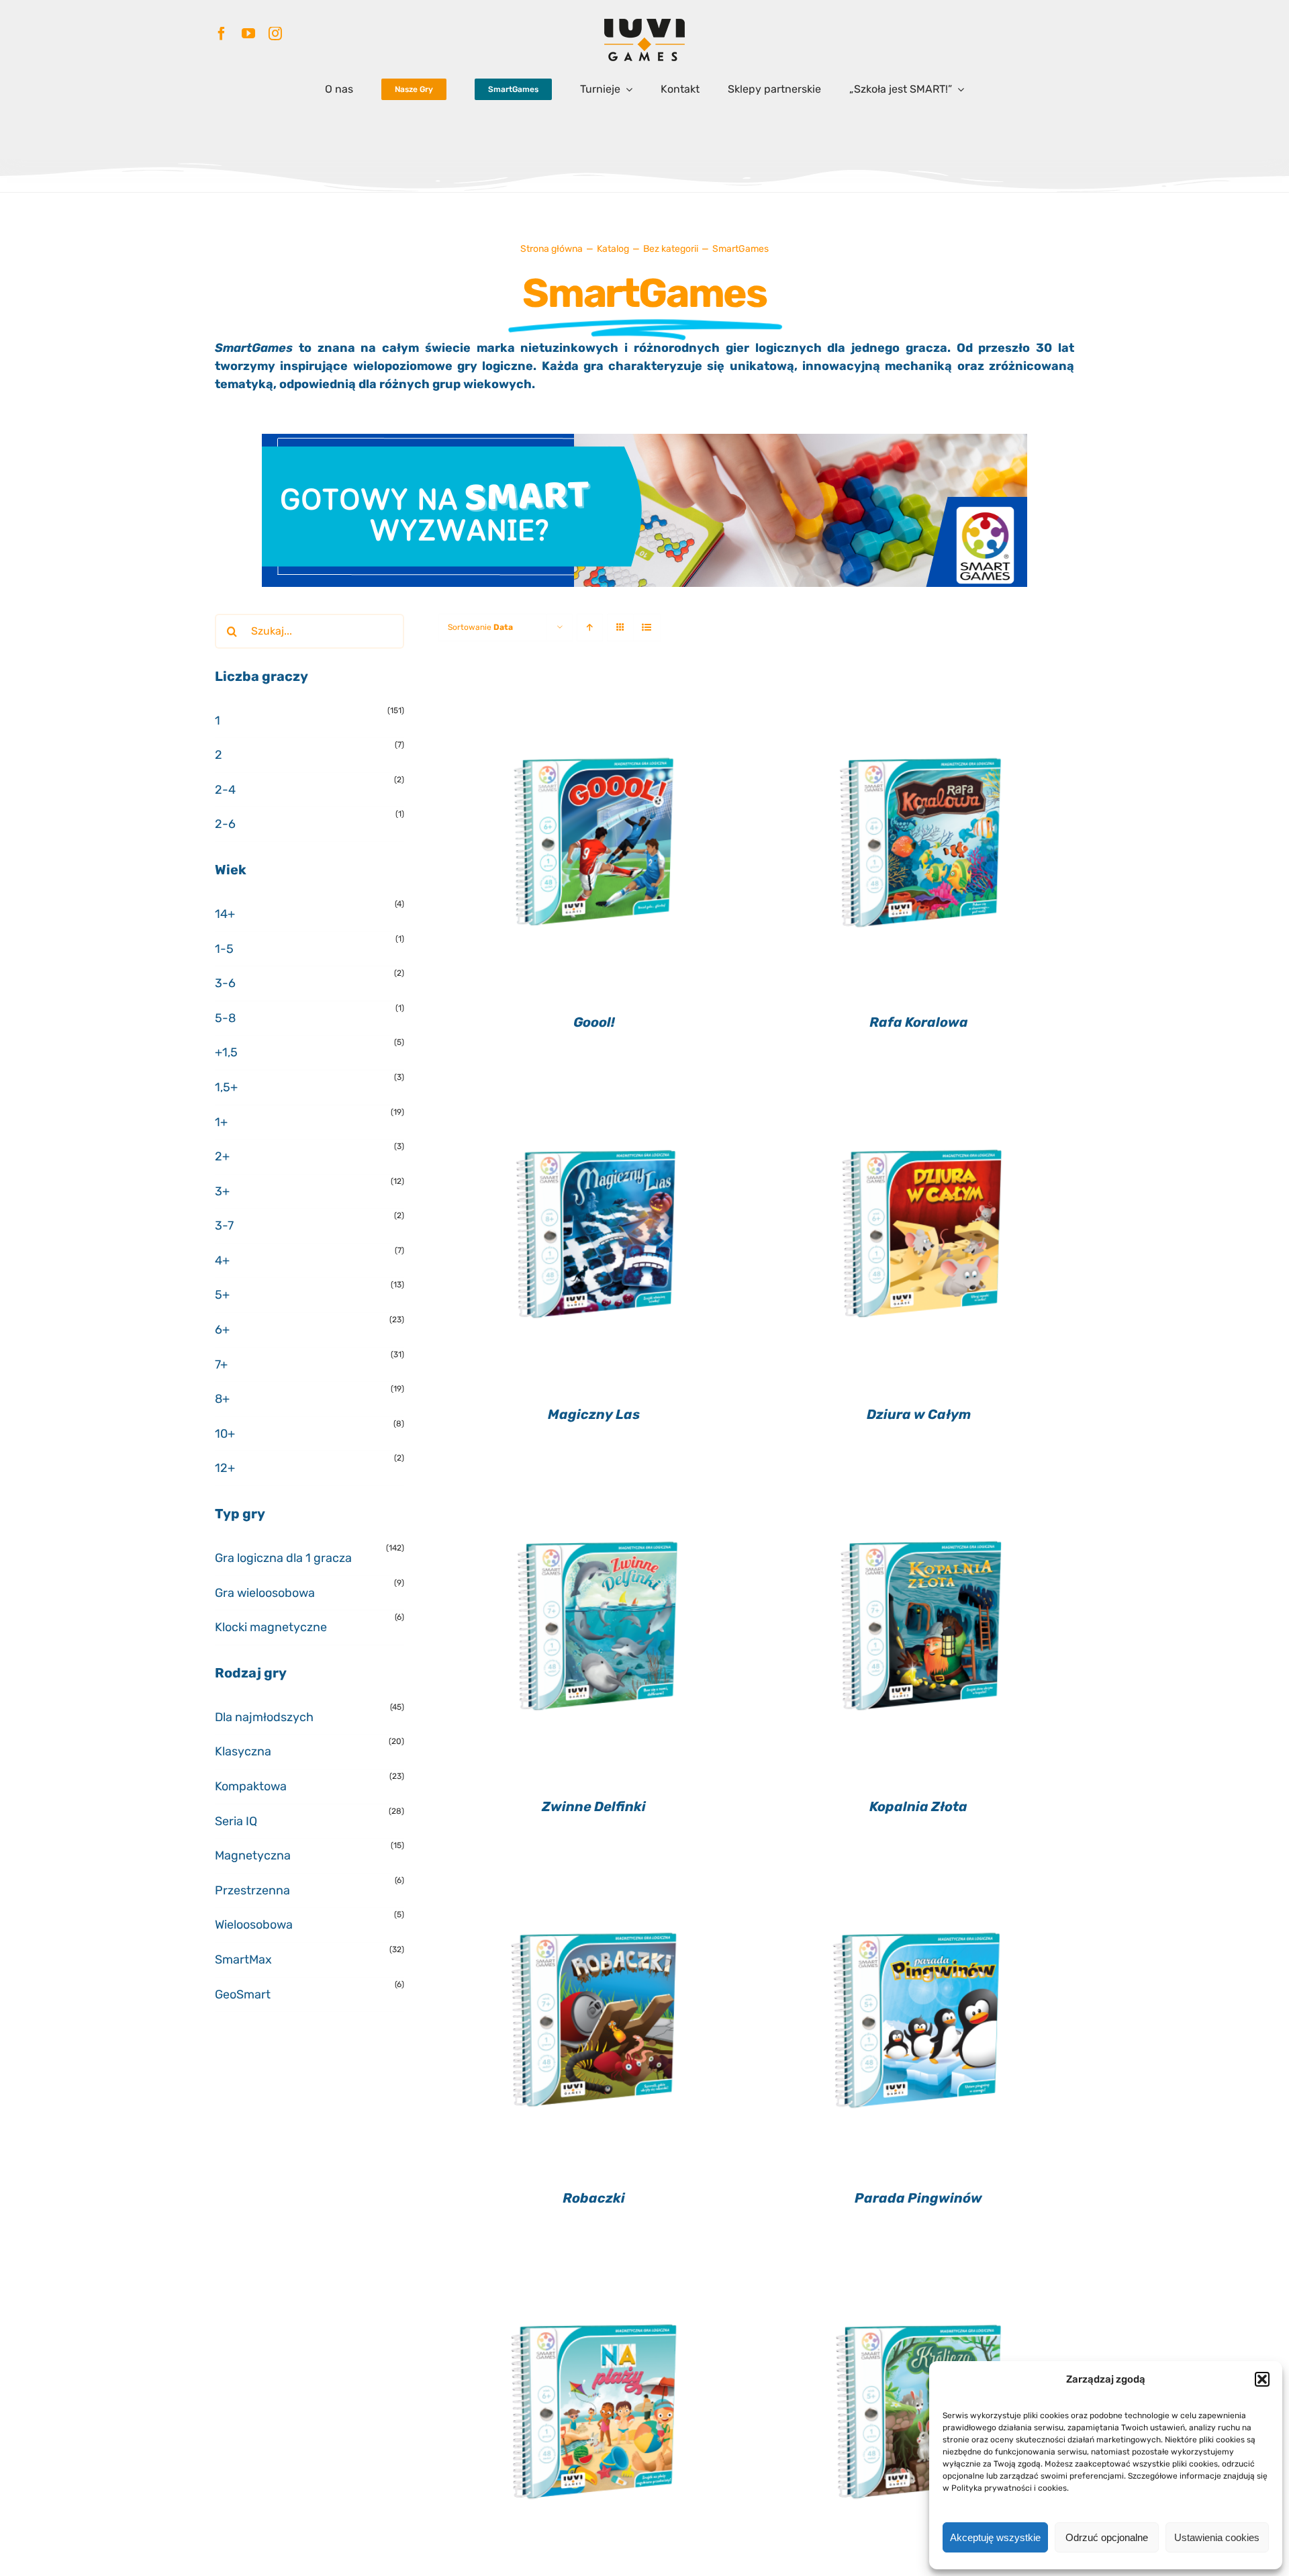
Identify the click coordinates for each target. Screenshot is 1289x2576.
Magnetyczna (253, 1855)
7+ (221, 1365)
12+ (225, 1468)
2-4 (225, 790)
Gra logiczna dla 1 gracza (283, 1558)
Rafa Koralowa (919, 1022)
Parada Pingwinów (918, 2198)
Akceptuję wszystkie (995, 2537)
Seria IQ (236, 1821)
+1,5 (226, 1052)
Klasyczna (243, 1751)
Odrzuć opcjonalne (1107, 2537)
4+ (222, 1260)
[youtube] (248, 34)
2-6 (225, 824)
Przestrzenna (252, 1890)
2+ (222, 1156)
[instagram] (275, 34)
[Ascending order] (590, 628)
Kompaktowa (251, 1786)
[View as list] (647, 628)
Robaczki (594, 2198)
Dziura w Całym (919, 1414)
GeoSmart (243, 1994)
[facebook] (222, 34)
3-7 (224, 1226)
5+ (222, 1295)
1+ (221, 1122)
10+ (225, 1434)
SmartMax (243, 1960)
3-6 (225, 983)
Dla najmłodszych (264, 1717)
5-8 (225, 1018)
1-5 (224, 949)
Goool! (594, 1022)
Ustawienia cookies (1217, 2537)
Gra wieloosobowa (265, 1593)
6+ (222, 1330)
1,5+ (226, 1087)
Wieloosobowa (254, 1925)
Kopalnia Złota (918, 1806)
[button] (1262, 2379)
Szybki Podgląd (594, 839)
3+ (222, 1191)
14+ (225, 914)
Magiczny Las (594, 1414)
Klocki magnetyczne (271, 1627)
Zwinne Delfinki (594, 1806)
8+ (222, 1399)
